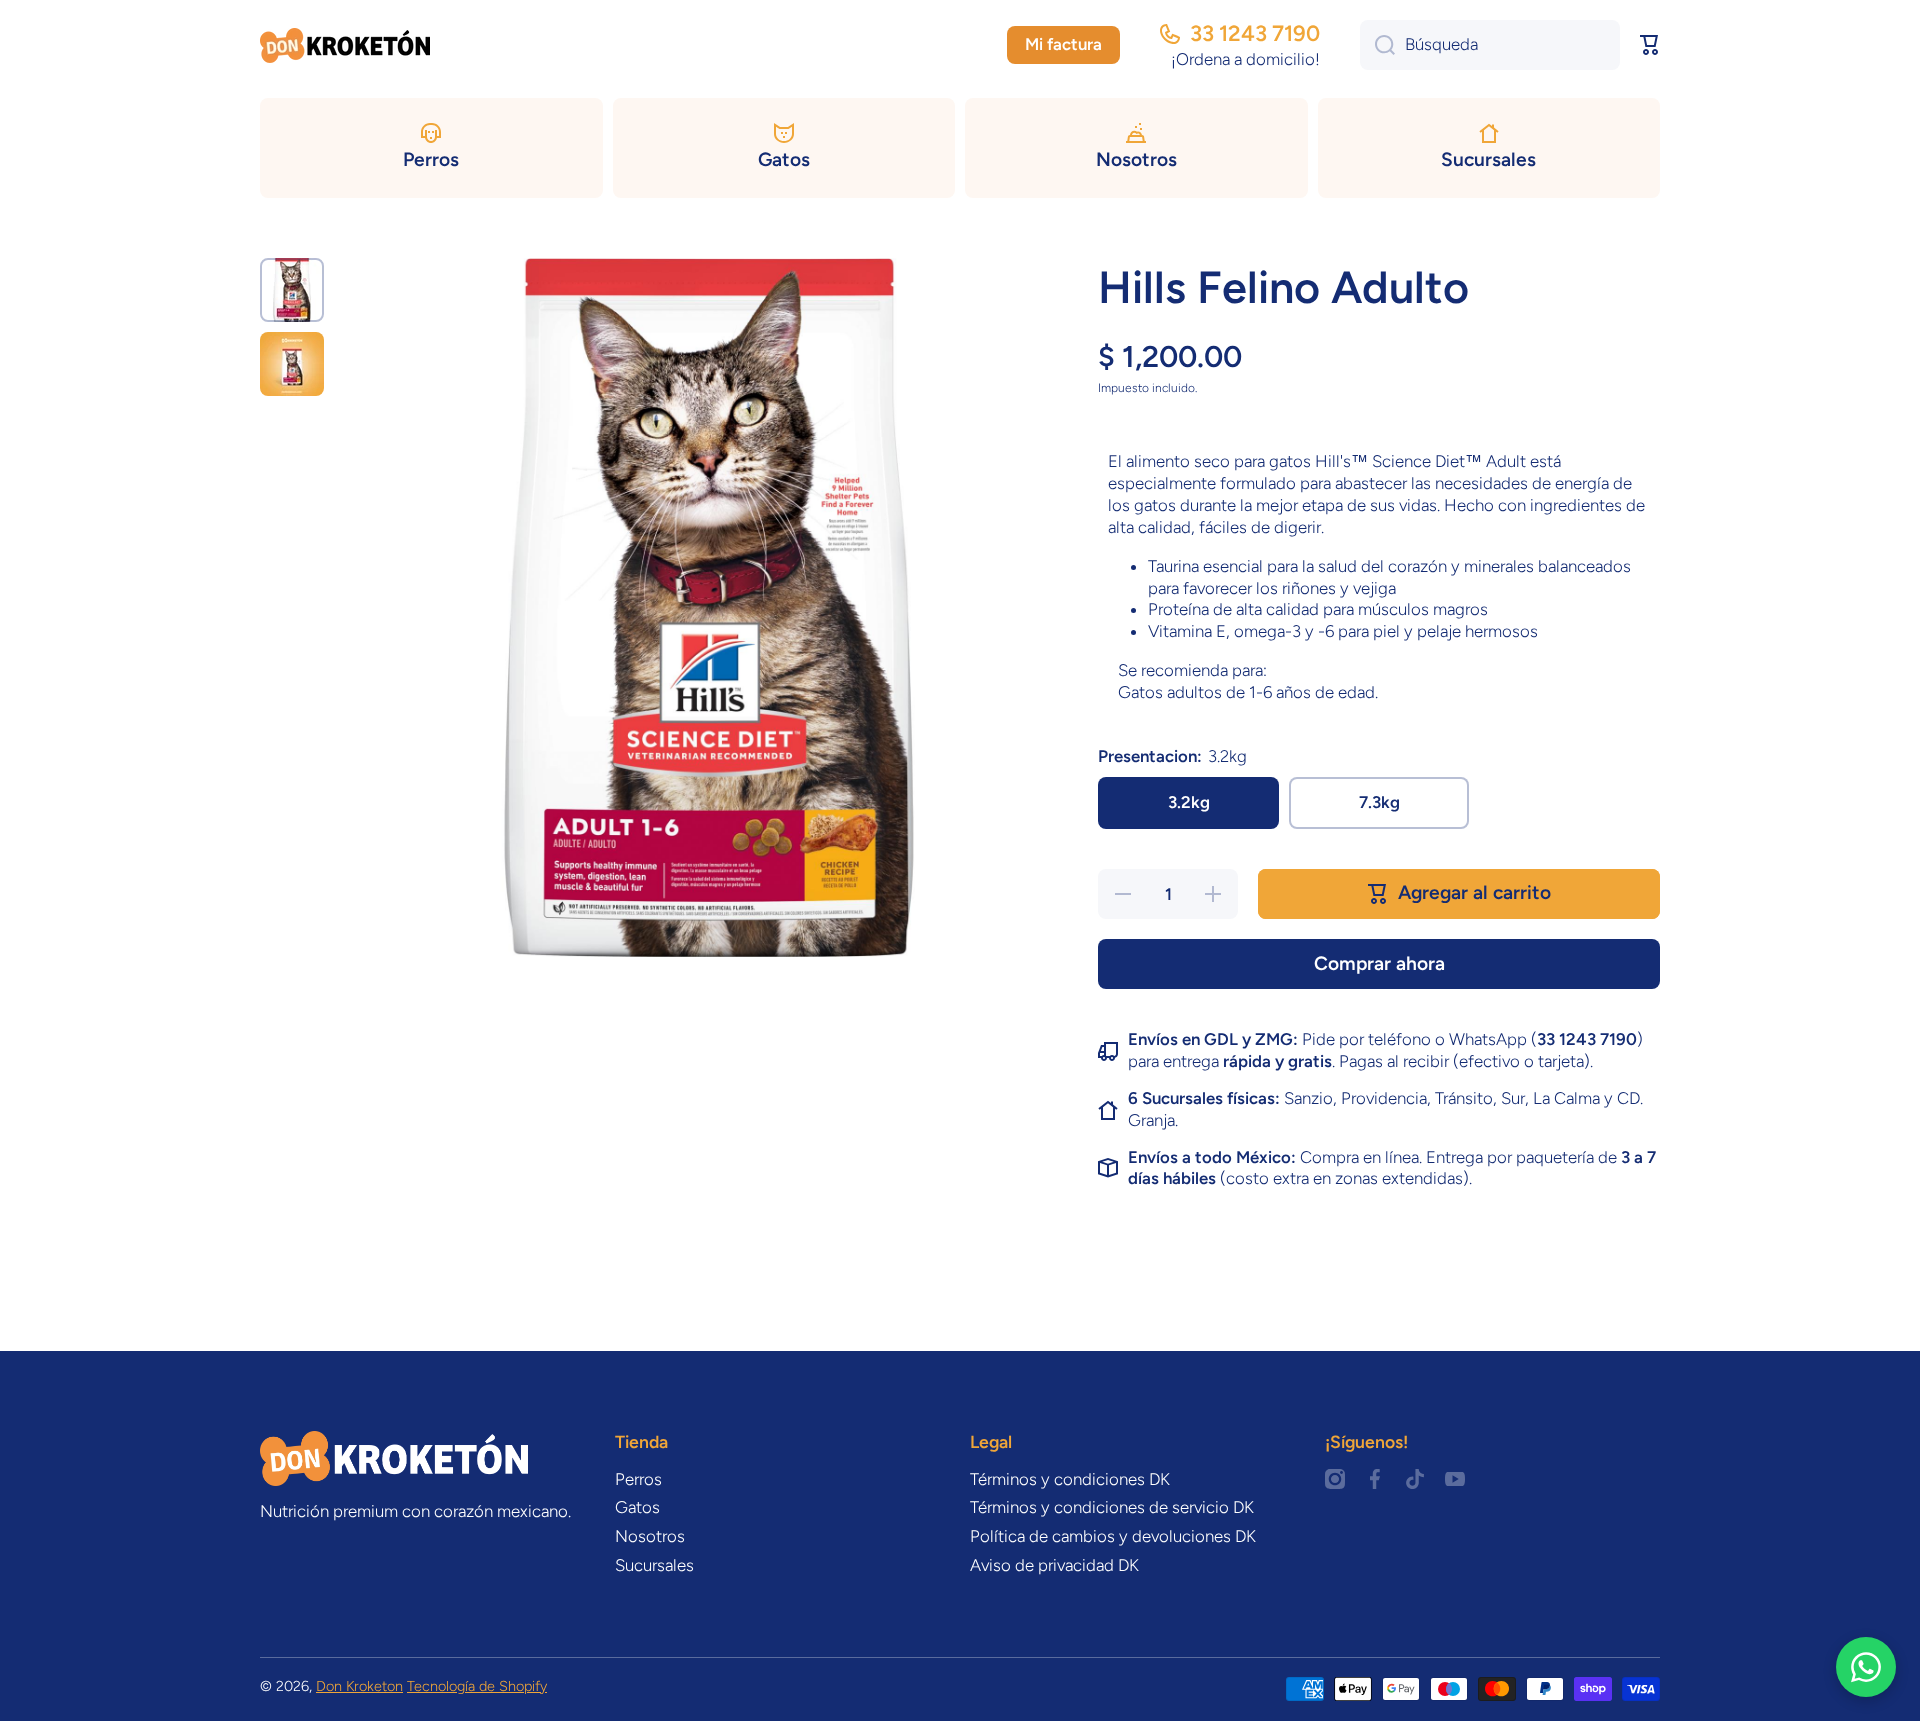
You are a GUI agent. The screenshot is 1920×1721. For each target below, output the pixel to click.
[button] (1650, 45)
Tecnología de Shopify (477, 1686)
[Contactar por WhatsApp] (1866, 1667)
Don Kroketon (359, 1686)
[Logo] (345, 45)
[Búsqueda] (1377, 45)
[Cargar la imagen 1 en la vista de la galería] (292, 290)
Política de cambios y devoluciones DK (1113, 1536)
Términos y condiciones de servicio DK (1112, 1507)
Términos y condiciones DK (1070, 1479)
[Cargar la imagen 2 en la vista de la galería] (292, 364)
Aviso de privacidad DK (1054, 1565)
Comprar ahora (1379, 963)
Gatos (637, 1507)
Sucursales (654, 1565)
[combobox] (1490, 45)
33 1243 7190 (1255, 33)
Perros (638, 1479)
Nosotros (650, 1536)
